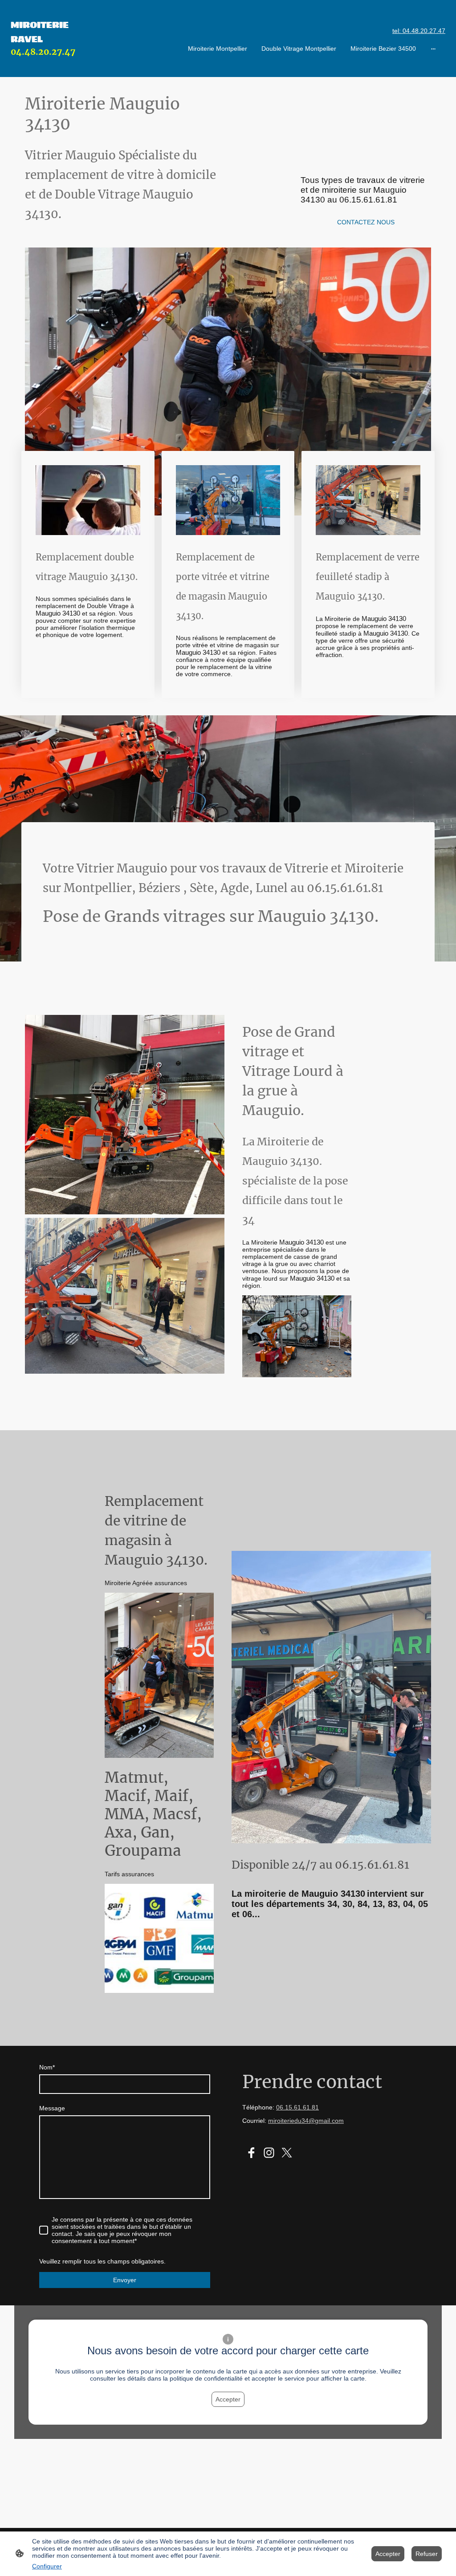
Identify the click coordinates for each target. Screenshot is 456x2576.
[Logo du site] (44, 66)
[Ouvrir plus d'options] (433, 49)
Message (52, 2108)
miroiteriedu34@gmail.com (306, 2121)
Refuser (427, 2554)
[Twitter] (287, 2153)
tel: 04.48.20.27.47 (419, 31)
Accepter (228, 2399)
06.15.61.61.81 (297, 2107)
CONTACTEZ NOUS (366, 222)
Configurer (47, 2566)
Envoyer (125, 2280)
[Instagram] (269, 2153)
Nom (47, 2067)
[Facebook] (251, 2153)
